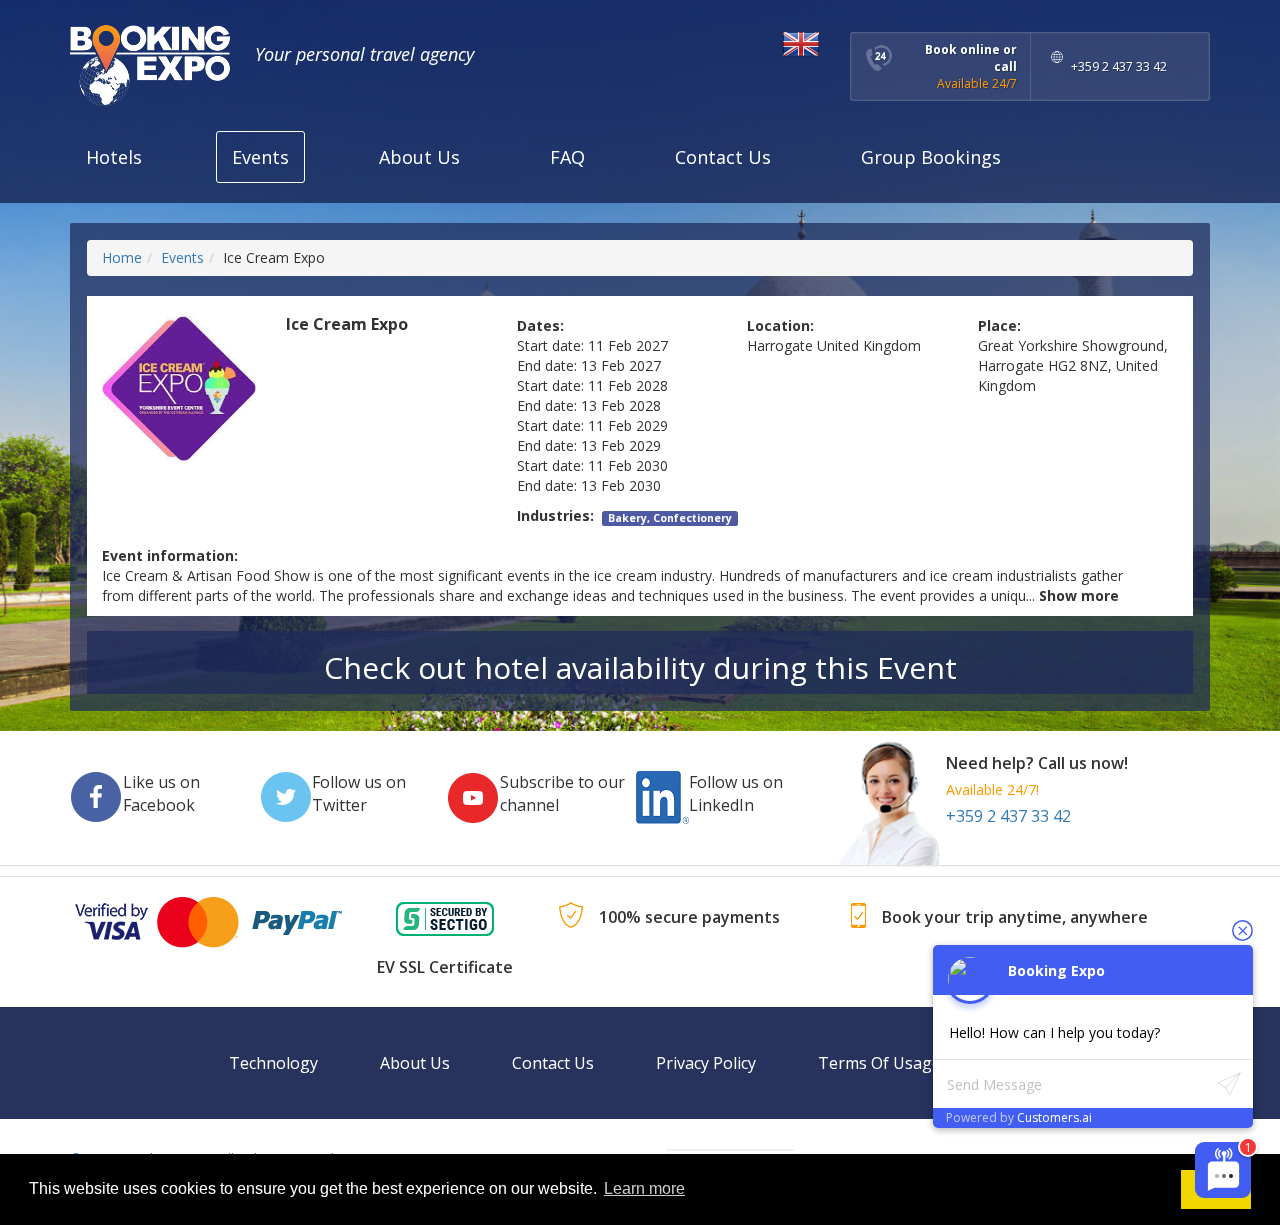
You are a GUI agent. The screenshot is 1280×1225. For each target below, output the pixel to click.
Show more (1079, 595)
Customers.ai (1054, 1117)
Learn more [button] (644, 1188)
